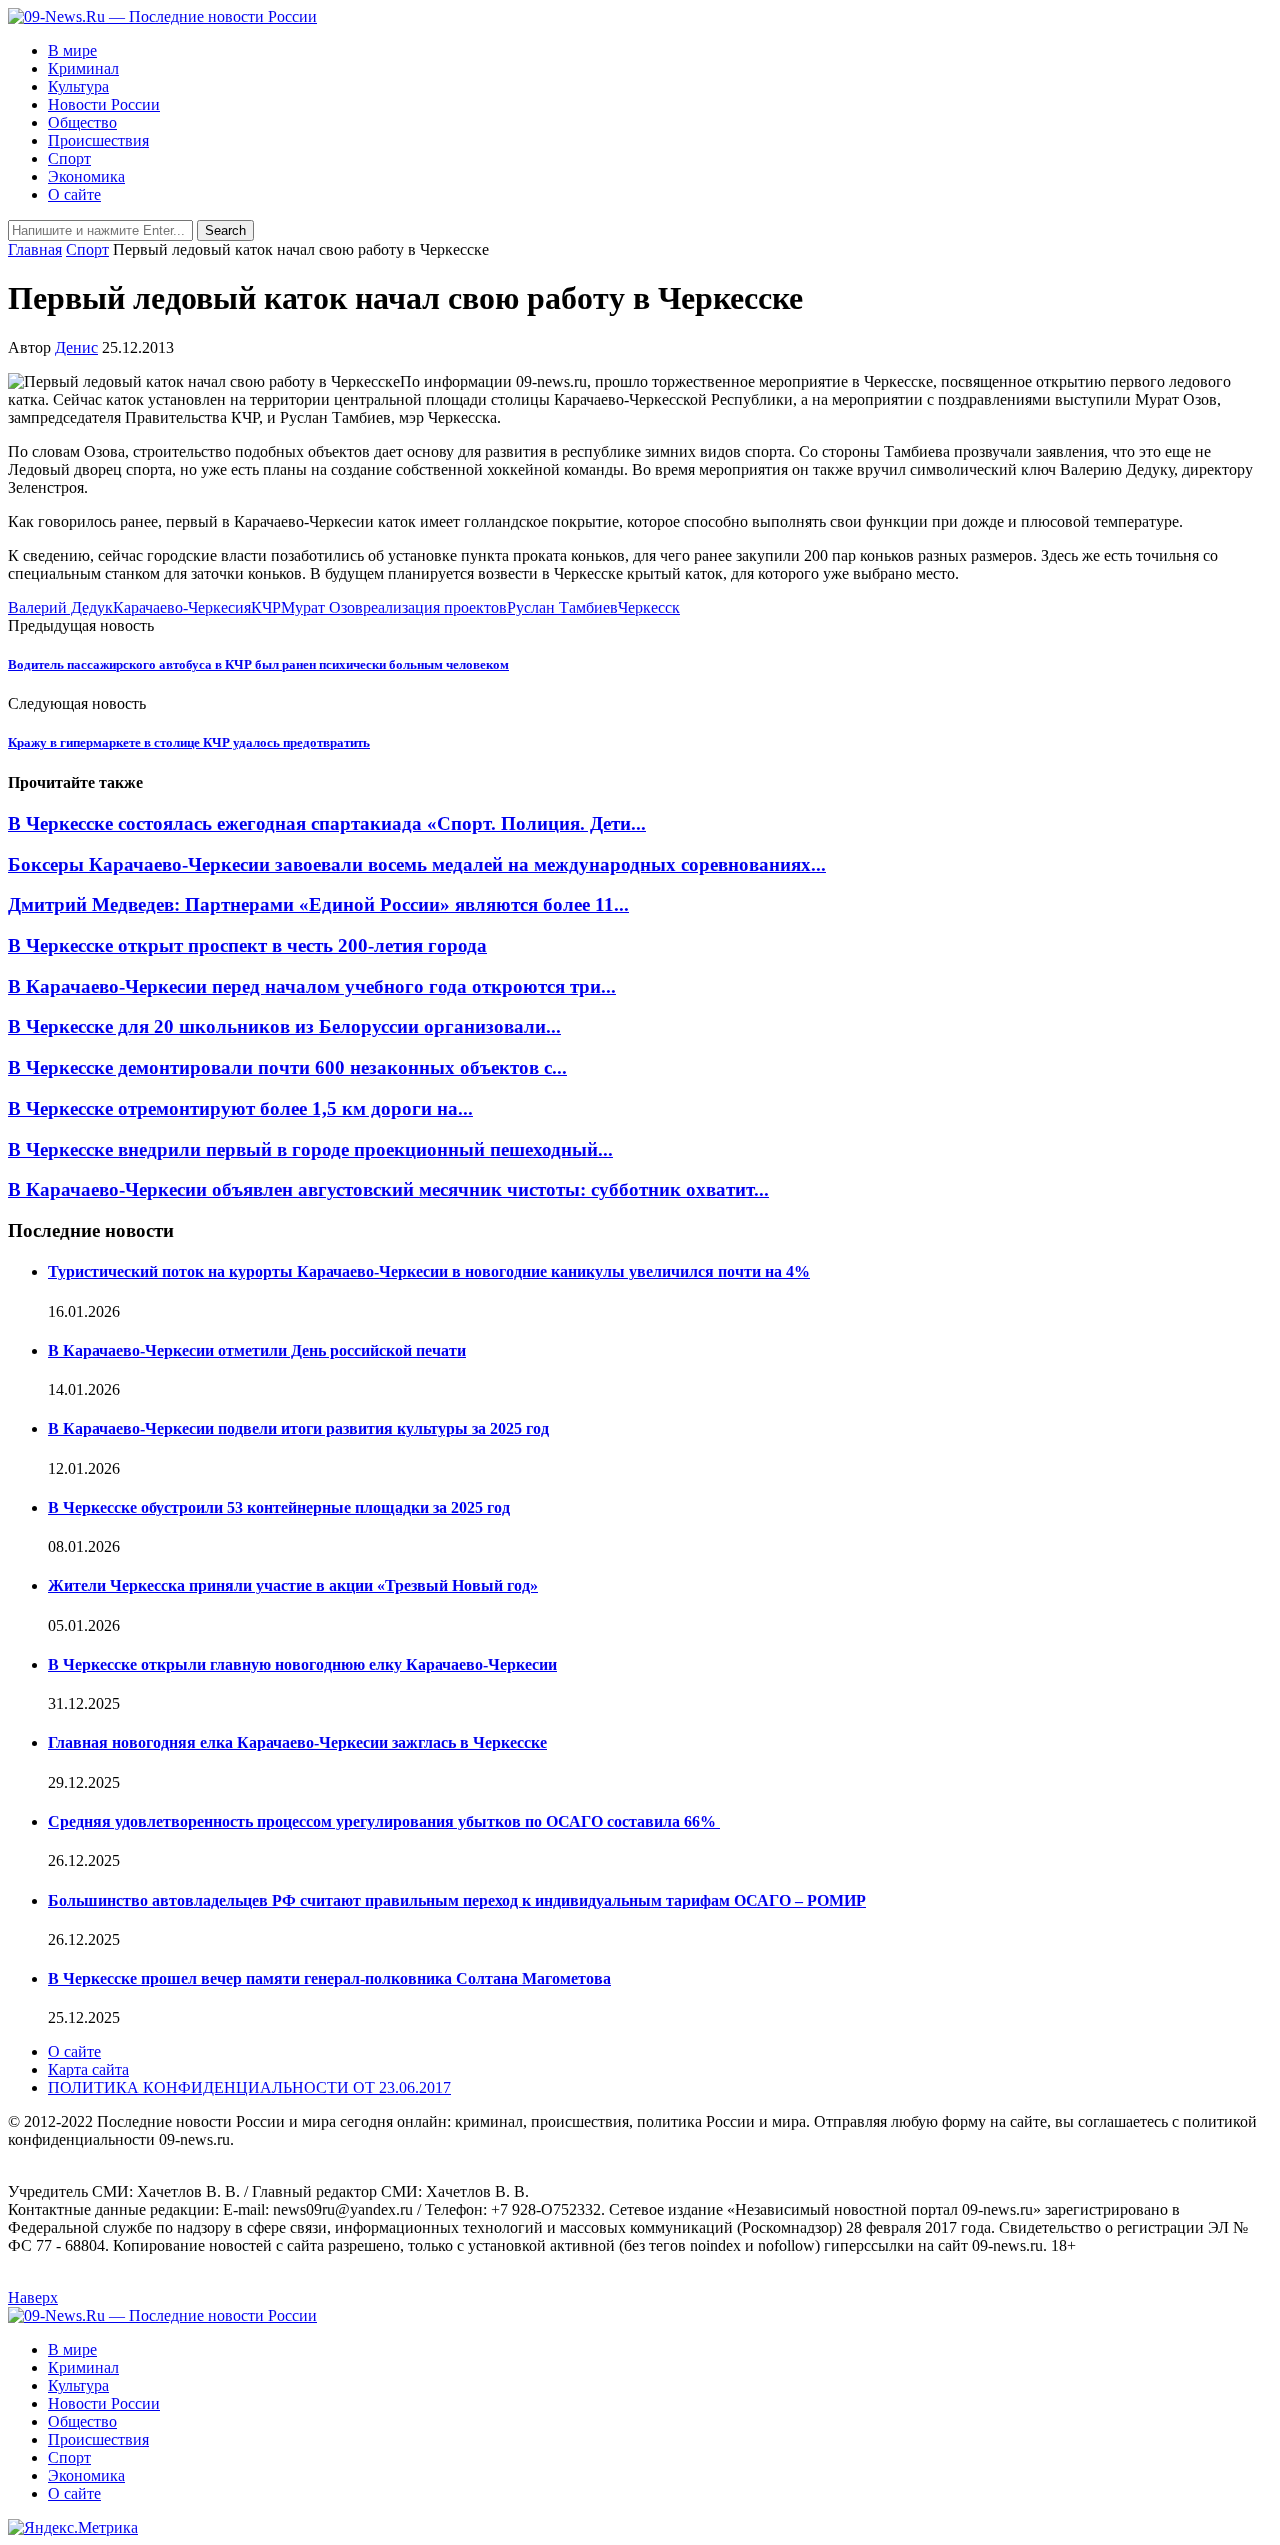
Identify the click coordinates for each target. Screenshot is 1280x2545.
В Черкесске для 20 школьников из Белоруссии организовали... (284, 1026)
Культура (78, 86)
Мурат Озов (322, 607)
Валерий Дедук (60, 607)
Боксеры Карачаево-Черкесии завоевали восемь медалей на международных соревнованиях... (417, 864)
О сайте (74, 194)
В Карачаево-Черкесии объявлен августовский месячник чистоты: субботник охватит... (388, 1189)
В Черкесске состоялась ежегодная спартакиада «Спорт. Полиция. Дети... (327, 823)
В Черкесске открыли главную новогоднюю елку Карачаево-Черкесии (302, 1664)
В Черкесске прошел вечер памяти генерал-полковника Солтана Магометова (329, 1978)
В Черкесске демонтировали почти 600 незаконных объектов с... (287, 1067)
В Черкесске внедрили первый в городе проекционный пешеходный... (310, 1149)
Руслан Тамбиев (562, 607)
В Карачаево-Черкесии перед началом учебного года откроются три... (312, 986)
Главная (35, 249)
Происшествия (98, 140)
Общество (82, 122)
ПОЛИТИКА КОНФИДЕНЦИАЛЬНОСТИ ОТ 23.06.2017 (249, 2087)
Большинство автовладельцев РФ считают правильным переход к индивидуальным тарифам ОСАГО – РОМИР (457, 1900)
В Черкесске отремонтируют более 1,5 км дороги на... (240, 1108)
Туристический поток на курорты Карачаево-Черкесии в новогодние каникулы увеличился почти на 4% (429, 1271)
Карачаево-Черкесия (182, 607)
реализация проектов (435, 607)
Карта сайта (88, 2069)
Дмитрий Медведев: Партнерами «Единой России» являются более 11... (318, 904)
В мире (72, 50)
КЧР (266, 607)
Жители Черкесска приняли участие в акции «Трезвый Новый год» (293, 1585)
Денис (76, 347)
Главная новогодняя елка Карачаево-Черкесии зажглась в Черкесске (297, 1742)
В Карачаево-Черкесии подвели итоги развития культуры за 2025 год (298, 1428)
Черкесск (649, 607)
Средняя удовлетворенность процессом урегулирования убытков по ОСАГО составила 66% (384, 1821)
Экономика (86, 176)
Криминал (83, 68)
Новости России (104, 104)
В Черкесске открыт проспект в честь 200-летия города (247, 945)
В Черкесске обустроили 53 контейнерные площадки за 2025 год (279, 1507)
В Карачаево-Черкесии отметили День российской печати (257, 1350)
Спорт (69, 158)
